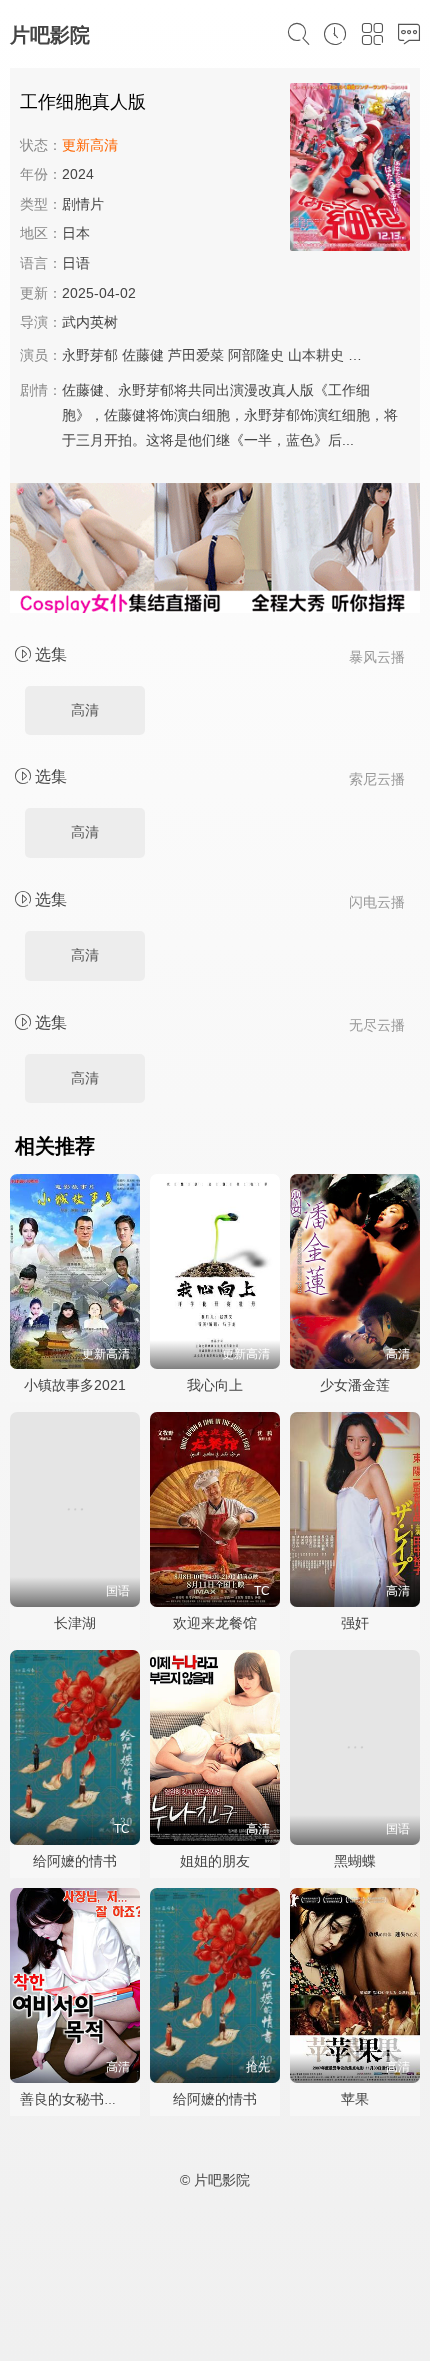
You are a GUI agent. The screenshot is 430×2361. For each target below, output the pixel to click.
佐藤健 (143, 355)
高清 (85, 710)
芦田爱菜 (196, 355)
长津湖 (75, 1623)
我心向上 (215, 1385)
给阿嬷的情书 (75, 1861)
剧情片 (83, 204)
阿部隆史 (256, 355)
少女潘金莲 (355, 1385)
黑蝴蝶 (355, 1861)
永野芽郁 (90, 355)
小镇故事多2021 (75, 1385)
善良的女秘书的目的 (83, 2099)
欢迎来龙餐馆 (215, 1623)
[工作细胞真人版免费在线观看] (350, 170)
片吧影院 (50, 35)
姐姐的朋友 (215, 1861)
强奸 (355, 1623)
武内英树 (90, 322)
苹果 (355, 2099)
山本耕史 (316, 355)
